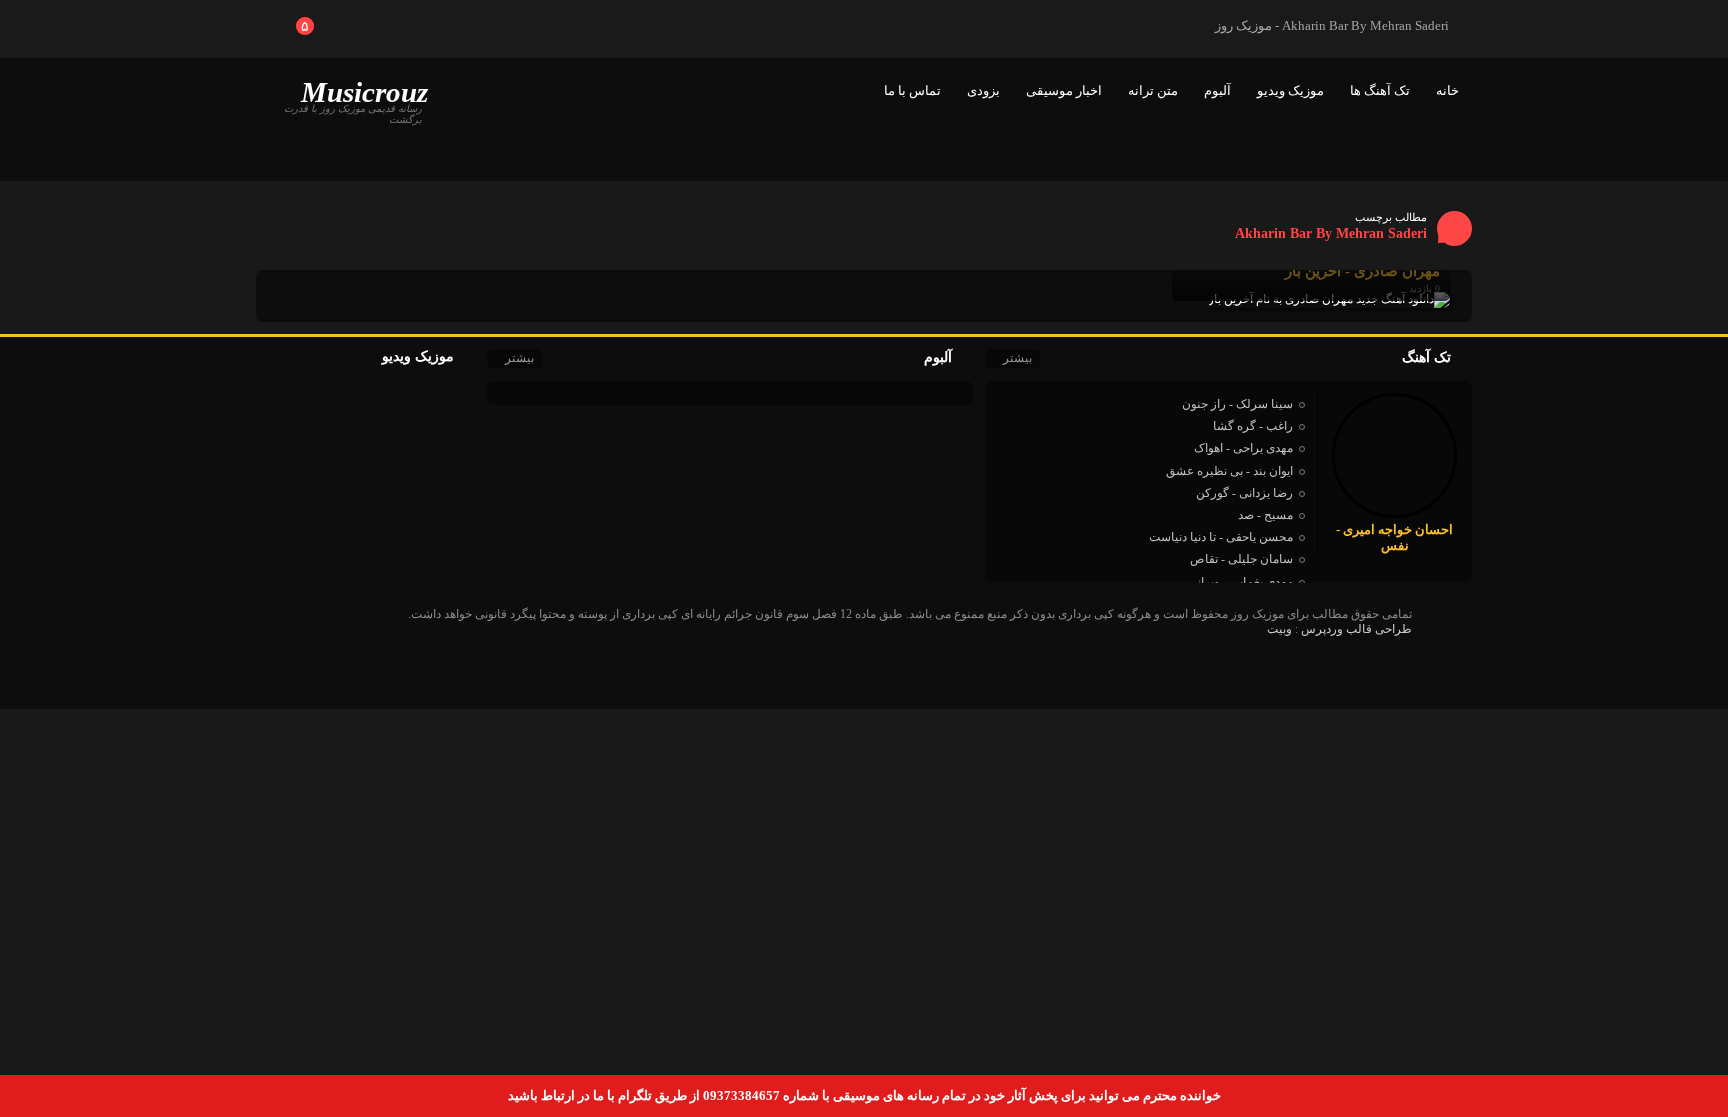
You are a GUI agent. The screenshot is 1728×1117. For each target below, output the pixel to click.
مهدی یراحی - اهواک (1243, 448)
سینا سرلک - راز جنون (1237, 404)
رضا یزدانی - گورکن (1244, 493)
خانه (1447, 90)
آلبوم (1217, 90)
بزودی (983, 90)
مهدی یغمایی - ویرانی (1240, 582)
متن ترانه (1153, 90)
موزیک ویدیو (1290, 90)
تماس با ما (912, 90)
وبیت (1279, 629)
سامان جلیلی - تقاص (1241, 559)
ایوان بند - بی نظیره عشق (1229, 471)
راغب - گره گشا (1253, 426)
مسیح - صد (1265, 515)
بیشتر (1017, 358)
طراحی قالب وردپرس (1356, 629)
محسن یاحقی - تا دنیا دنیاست (1221, 537)
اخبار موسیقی (1064, 90)
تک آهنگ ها (1380, 90)
